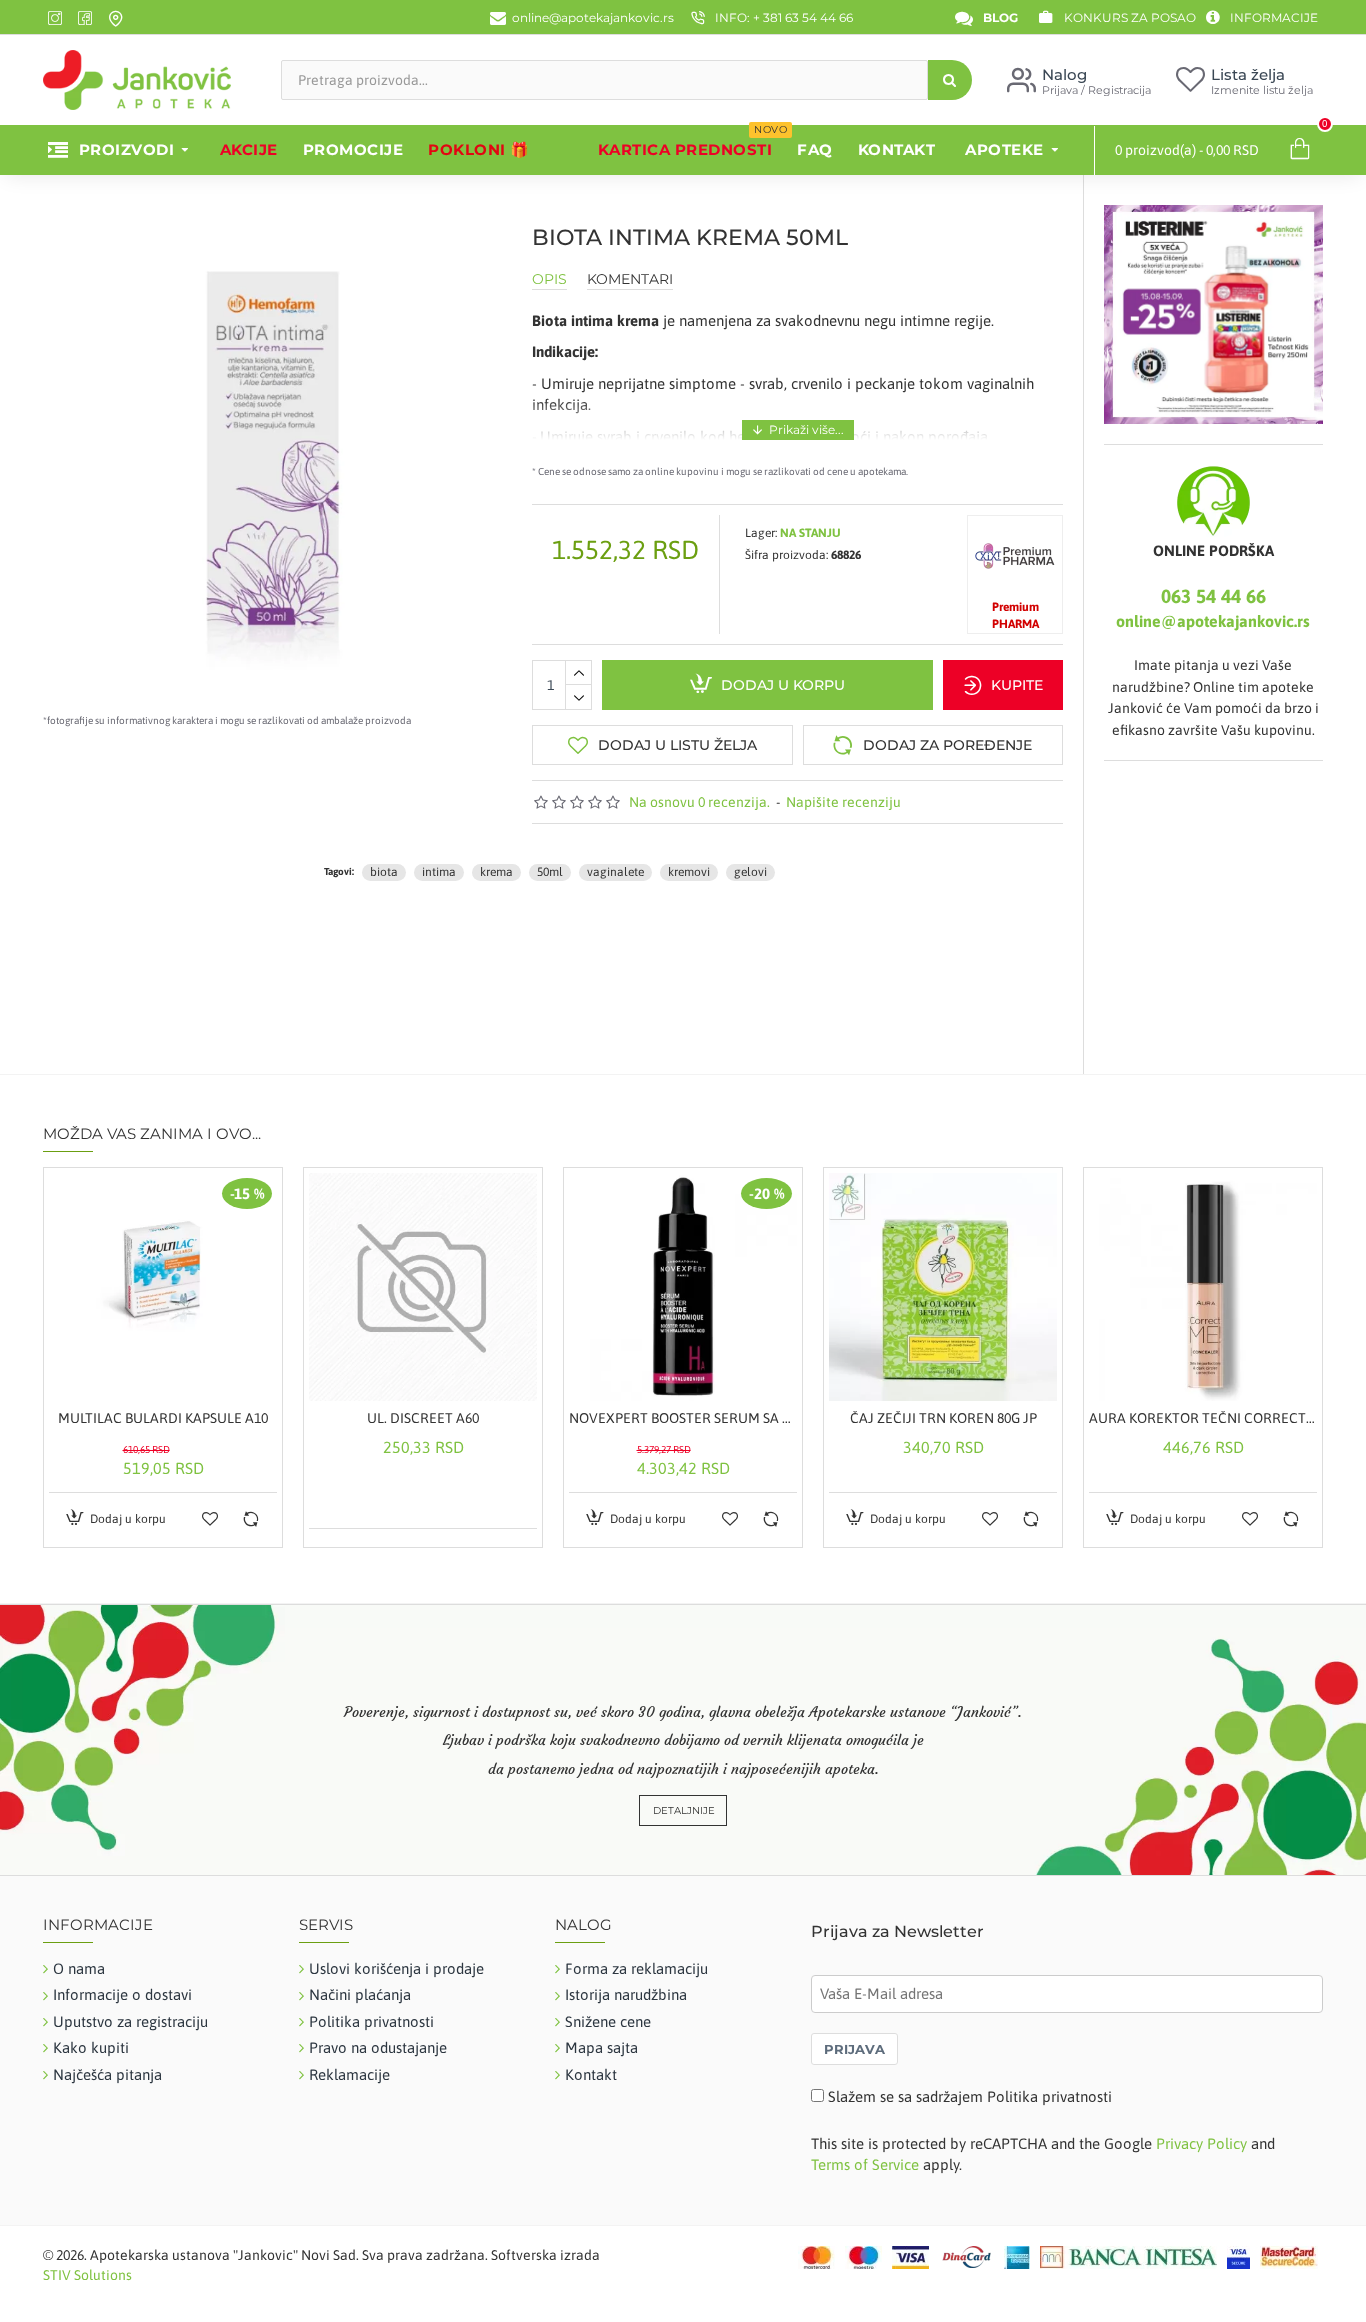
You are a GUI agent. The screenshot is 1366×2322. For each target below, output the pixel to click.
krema (496, 872)
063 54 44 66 (1213, 596)
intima (439, 872)
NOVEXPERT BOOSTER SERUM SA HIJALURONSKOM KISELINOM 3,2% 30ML (683, 1418)
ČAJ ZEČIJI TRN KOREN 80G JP (943, 1418)
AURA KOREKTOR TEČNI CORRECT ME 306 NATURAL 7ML (1203, 1418)
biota (384, 872)
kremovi (689, 872)
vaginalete (615, 872)
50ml (550, 872)
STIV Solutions (87, 2275)
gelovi (750, 872)
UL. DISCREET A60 (423, 1418)
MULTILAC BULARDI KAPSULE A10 (163, 1418)
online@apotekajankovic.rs (1213, 621)
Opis (549, 279)
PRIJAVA (854, 2049)
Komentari (630, 279)
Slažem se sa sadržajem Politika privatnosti (970, 2096)
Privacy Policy (1201, 2143)
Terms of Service (865, 2164)
